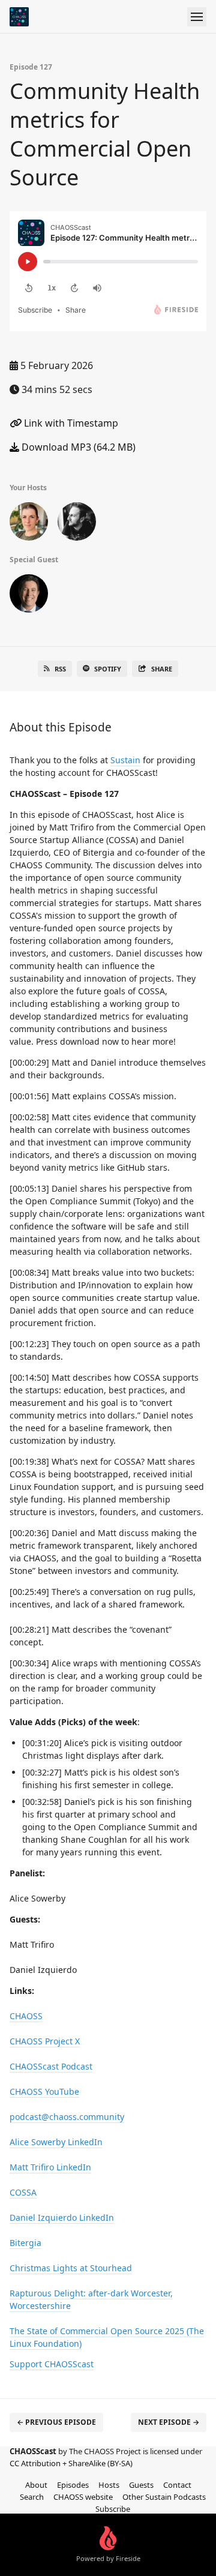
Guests (141, 2485)
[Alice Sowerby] (29, 524)
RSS (60, 669)
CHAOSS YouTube (44, 2091)
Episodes (73, 2485)
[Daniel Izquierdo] (77, 524)
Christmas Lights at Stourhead (71, 2268)
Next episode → (169, 2422)
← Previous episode (56, 2422)
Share (162, 669)
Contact (177, 2485)
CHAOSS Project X (45, 2041)
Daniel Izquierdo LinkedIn (62, 2217)
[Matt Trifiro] (29, 596)
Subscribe (113, 2509)
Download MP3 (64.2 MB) (77, 447)
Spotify (108, 669)
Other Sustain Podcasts (164, 2497)
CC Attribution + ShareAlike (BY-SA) (71, 2463)
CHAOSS (26, 2016)
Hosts (109, 2485)
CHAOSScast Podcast (51, 2066)
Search (32, 2497)
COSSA (23, 2192)
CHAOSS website (83, 2497)
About (36, 2485)
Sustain (125, 760)
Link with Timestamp (70, 423)
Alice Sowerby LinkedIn (56, 2142)
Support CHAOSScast (52, 2364)
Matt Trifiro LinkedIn (50, 2167)
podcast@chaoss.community (67, 2117)
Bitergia (25, 2243)
